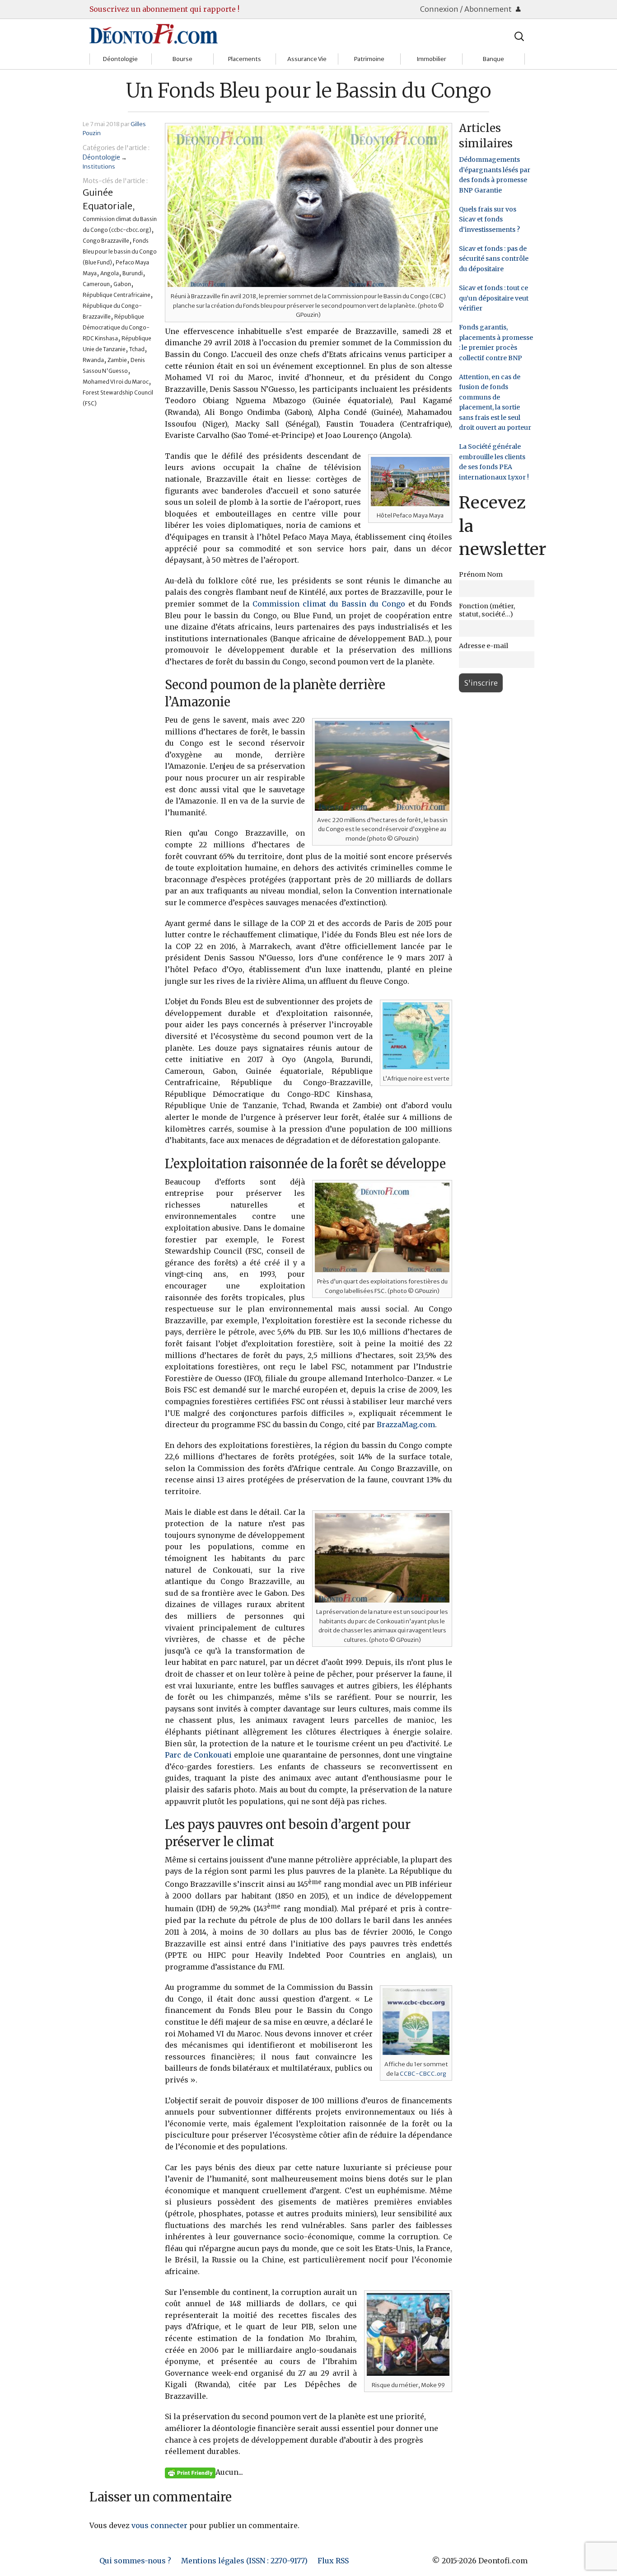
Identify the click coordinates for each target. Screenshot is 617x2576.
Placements (245, 59)
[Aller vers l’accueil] (154, 33)
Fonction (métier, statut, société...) (487, 610)
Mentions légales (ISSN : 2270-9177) (244, 2561)
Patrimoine (369, 59)
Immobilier (431, 59)
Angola (110, 273)
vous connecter (159, 2525)
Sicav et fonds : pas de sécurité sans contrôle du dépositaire (494, 259)
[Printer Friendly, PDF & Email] (190, 2473)
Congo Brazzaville (106, 241)
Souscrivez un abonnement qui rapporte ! (164, 9)
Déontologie (120, 59)
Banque (493, 59)
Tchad (137, 349)
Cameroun (96, 284)
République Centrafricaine (117, 295)
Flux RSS (333, 2561)
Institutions (99, 166)
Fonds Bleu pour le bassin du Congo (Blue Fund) (120, 251)
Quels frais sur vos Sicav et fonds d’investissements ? (489, 219)
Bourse (182, 59)
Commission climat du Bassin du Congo (329, 604)
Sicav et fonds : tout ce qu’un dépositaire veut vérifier (494, 298)
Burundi (133, 273)
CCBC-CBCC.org (423, 2073)
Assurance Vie (307, 59)
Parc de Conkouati (199, 1755)
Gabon (122, 284)
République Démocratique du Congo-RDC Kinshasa (116, 327)
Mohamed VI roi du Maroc (116, 382)
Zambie (117, 360)
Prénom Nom (481, 574)
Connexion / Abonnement (467, 9)
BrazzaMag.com (406, 1424)
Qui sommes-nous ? (135, 2561)
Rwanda (93, 360)
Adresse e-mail (484, 646)
